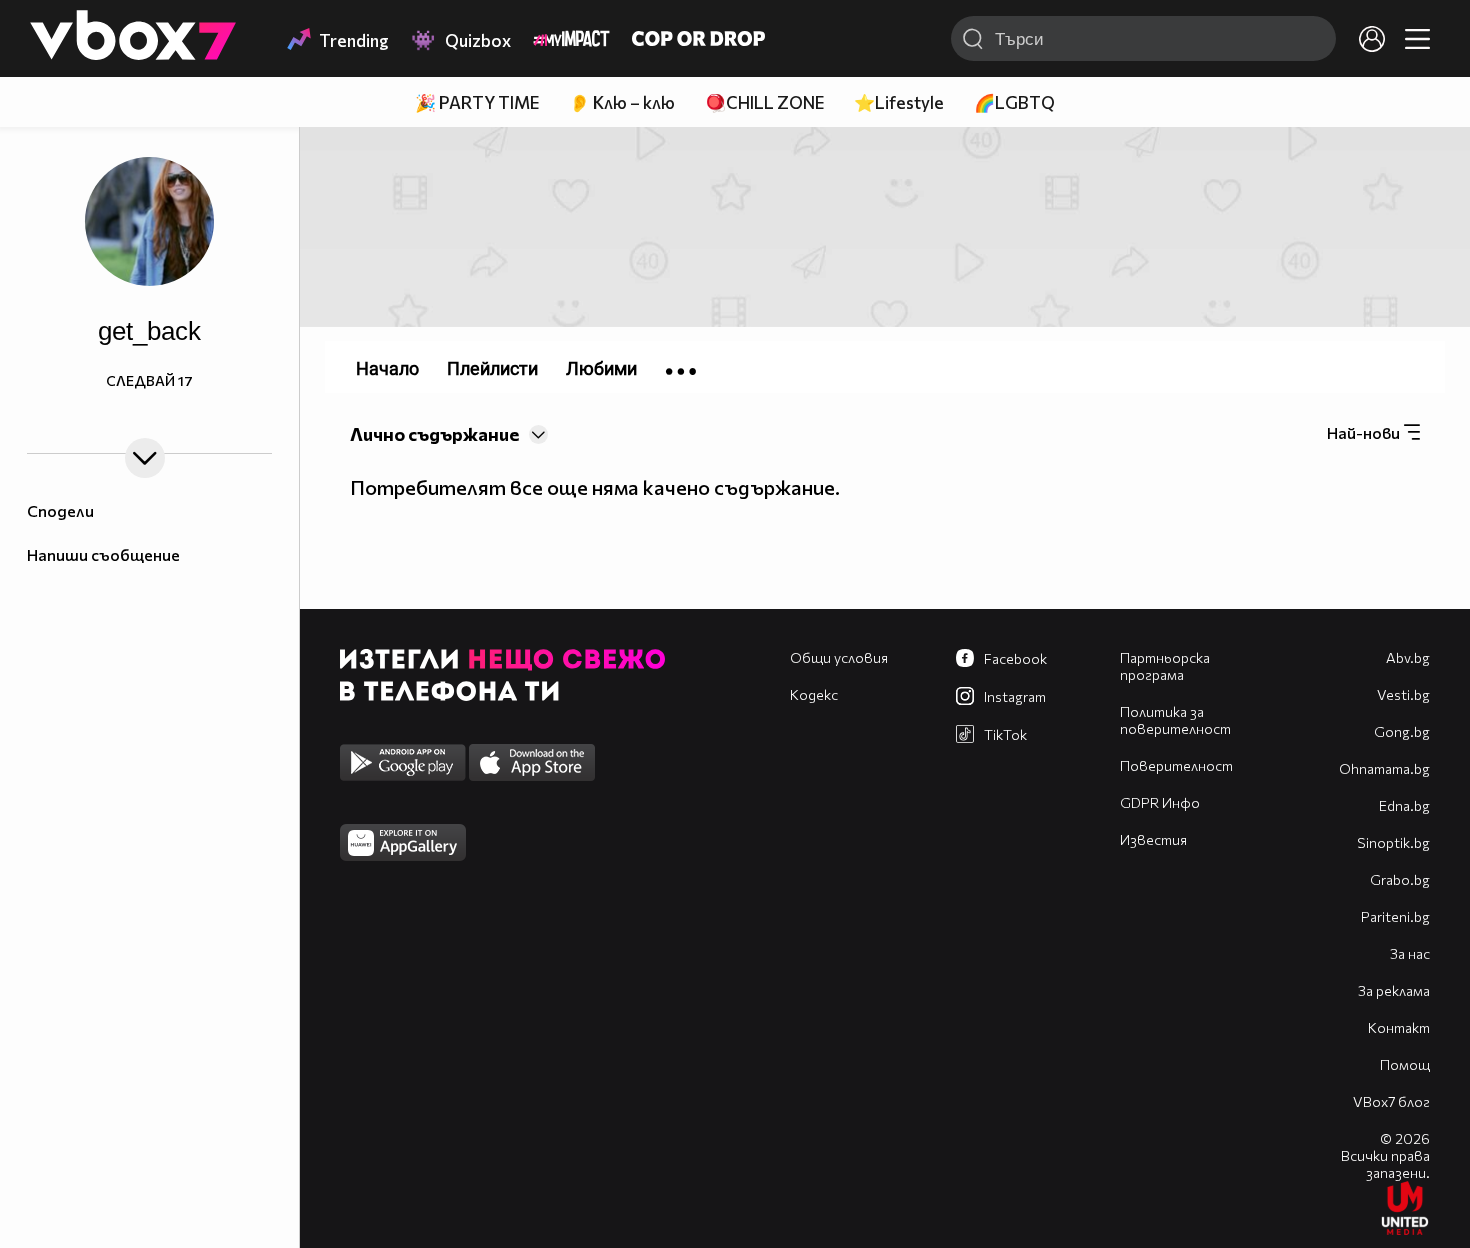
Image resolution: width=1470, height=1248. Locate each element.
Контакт (1399, 1027)
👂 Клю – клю (622, 102)
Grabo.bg (1400, 879)
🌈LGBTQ (1014, 102)
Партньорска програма (1165, 666)
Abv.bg (1408, 657)
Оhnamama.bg (1384, 768)
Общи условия (839, 657)
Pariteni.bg (1395, 916)
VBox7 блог (1391, 1101)
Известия (1153, 839)
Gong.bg (1402, 731)
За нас (1410, 953)
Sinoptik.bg (1393, 842)
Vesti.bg (1403, 694)
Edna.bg (1404, 805)
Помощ (1405, 1064)
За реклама (1394, 990)
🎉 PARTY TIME (477, 102)
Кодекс (814, 694)
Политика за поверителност (1175, 720)
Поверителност (1176, 765)
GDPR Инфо (1160, 802)
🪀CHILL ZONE (764, 102)
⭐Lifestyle (899, 102)
